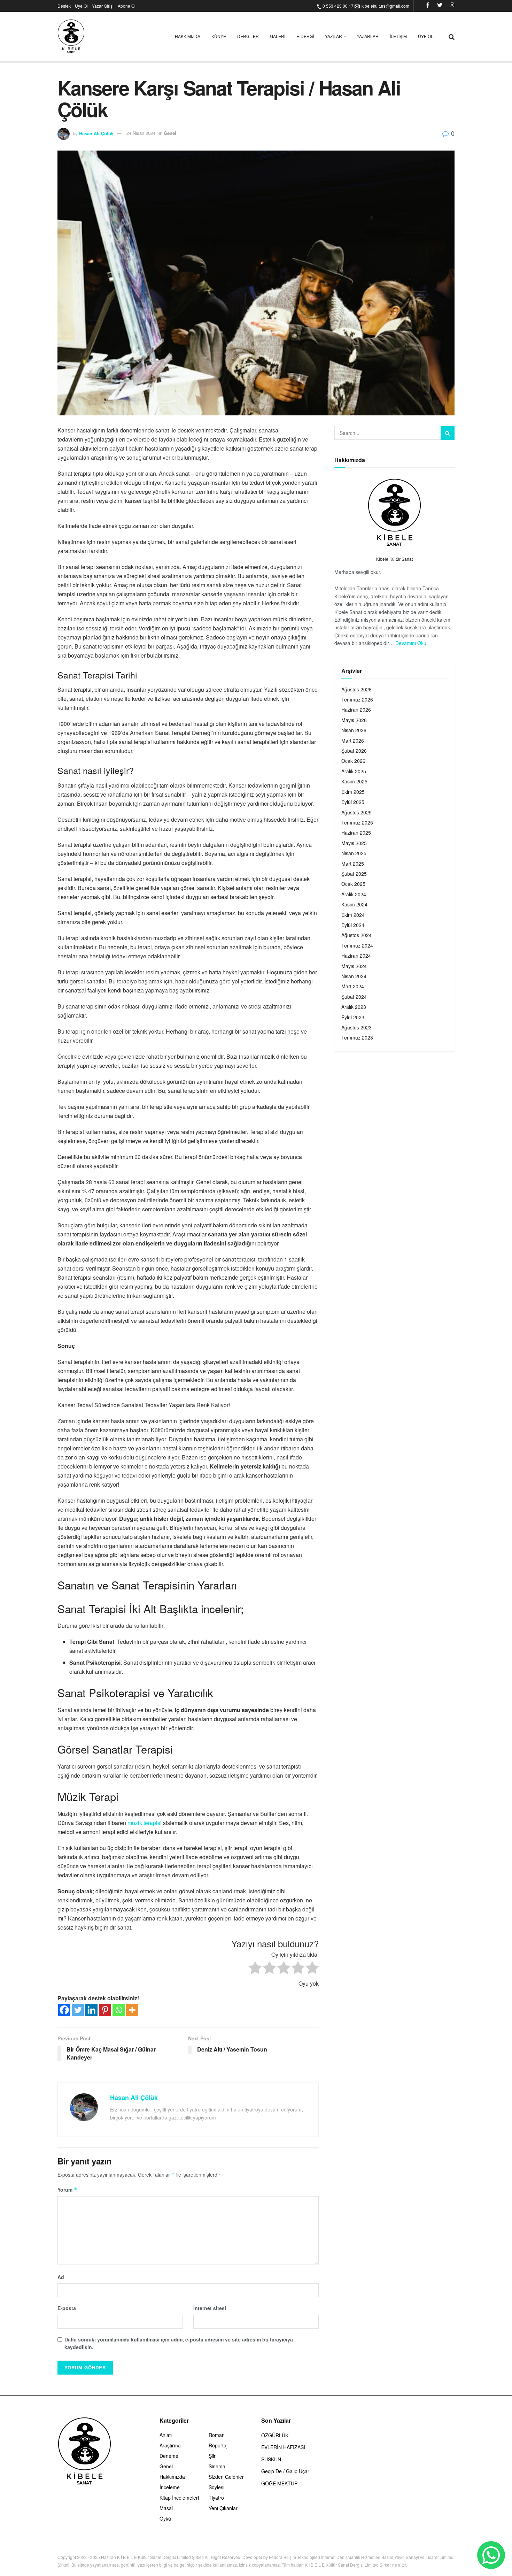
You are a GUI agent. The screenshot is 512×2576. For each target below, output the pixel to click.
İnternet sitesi (210, 2308)
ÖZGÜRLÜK (275, 2435)
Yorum (67, 2190)
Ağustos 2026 (356, 689)
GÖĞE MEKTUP (279, 2483)
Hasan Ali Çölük (96, 133)
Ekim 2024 (353, 915)
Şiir (212, 2456)
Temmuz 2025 (357, 822)
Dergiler (248, 36)
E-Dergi (305, 36)
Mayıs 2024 (354, 966)
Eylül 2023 (353, 1017)
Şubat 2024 (354, 997)
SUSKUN (271, 2459)
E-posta (67, 2308)
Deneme (169, 2456)
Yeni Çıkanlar (223, 2508)
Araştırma (170, 2445)
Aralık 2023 (354, 1007)
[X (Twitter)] (440, 6)
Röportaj (218, 2445)
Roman (217, 2435)
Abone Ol (127, 6)
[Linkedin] (91, 2010)
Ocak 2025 (353, 884)
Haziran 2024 (356, 956)
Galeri (278, 36)
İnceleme (170, 2487)
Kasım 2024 (354, 904)
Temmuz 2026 (357, 699)
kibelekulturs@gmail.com (385, 6)
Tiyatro (216, 2498)
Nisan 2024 (354, 976)
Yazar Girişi (103, 6)
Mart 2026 (353, 741)
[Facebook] (428, 6)
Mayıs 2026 (354, 720)
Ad (61, 2277)
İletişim (398, 36)
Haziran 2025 (356, 833)
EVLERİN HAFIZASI (283, 2447)
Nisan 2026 (354, 730)
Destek (64, 6)
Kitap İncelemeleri (179, 2498)
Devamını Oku (411, 643)
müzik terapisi (145, 1823)
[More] (132, 2010)
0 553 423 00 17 (338, 6)
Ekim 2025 (353, 792)
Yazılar (333, 36)
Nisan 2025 (354, 853)
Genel (170, 133)
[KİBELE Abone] (491, 2555)
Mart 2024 (353, 986)
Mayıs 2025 (354, 843)
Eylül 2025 (353, 802)
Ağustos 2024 (356, 935)
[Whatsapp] (119, 2010)
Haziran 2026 (356, 710)
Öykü (165, 2518)
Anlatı (166, 2435)
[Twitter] (78, 2010)
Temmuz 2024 (357, 945)
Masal (166, 2508)
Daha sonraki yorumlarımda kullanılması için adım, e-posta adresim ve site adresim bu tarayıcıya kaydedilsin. (179, 2343)
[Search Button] (448, 433)
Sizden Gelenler (226, 2477)
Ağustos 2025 (356, 812)
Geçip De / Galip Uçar (285, 2471)
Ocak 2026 (353, 761)
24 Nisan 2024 (141, 133)
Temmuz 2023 (357, 1037)
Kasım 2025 (354, 781)
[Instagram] (452, 6)
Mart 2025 (353, 864)
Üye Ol (81, 6)
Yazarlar (368, 36)
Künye (219, 36)
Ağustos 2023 (356, 1027)
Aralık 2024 (354, 894)
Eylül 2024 (353, 925)
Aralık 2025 (354, 771)
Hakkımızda (188, 36)
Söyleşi (216, 2487)
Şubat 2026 (354, 751)
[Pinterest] (105, 2010)
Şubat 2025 (354, 874)
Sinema (217, 2466)
